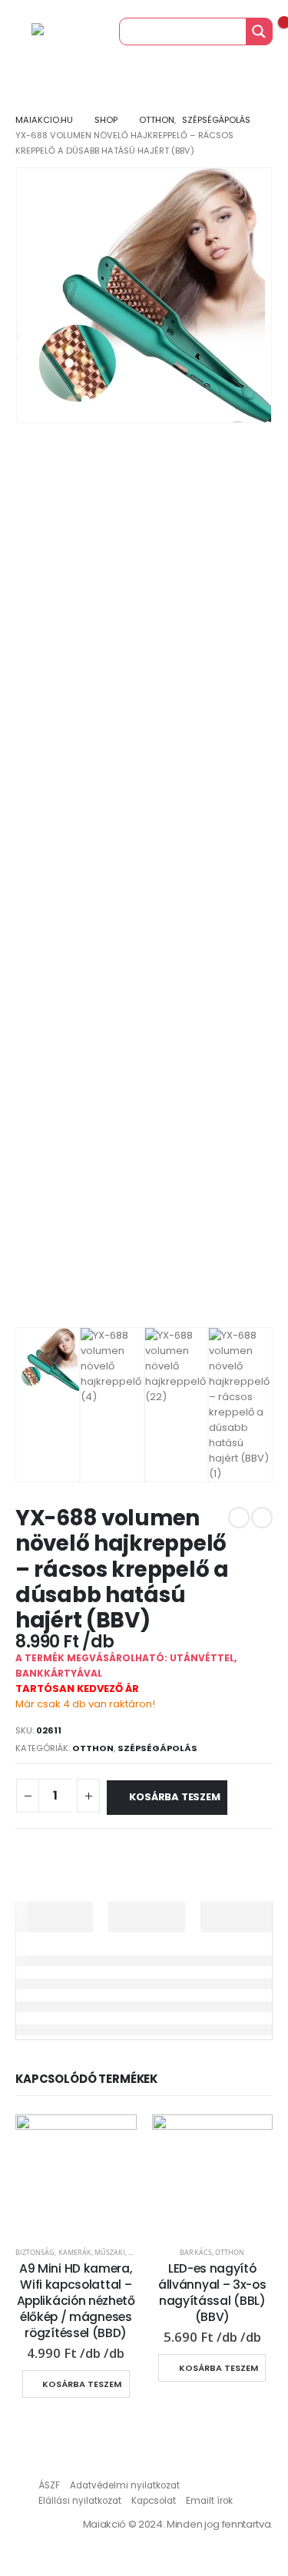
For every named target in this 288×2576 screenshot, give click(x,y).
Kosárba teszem (174, 1797)
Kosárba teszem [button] (82, 2384)
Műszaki (110, 2252)
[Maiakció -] (62, 31)
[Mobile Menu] (15, 31)
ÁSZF (49, 2485)
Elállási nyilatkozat (80, 2501)
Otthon (93, 1748)
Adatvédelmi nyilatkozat (125, 2485)
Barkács (195, 2252)
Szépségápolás (157, 1748)
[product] (76, 2175)
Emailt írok (209, 2501)
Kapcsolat (154, 2501)
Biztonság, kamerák (53, 2252)
